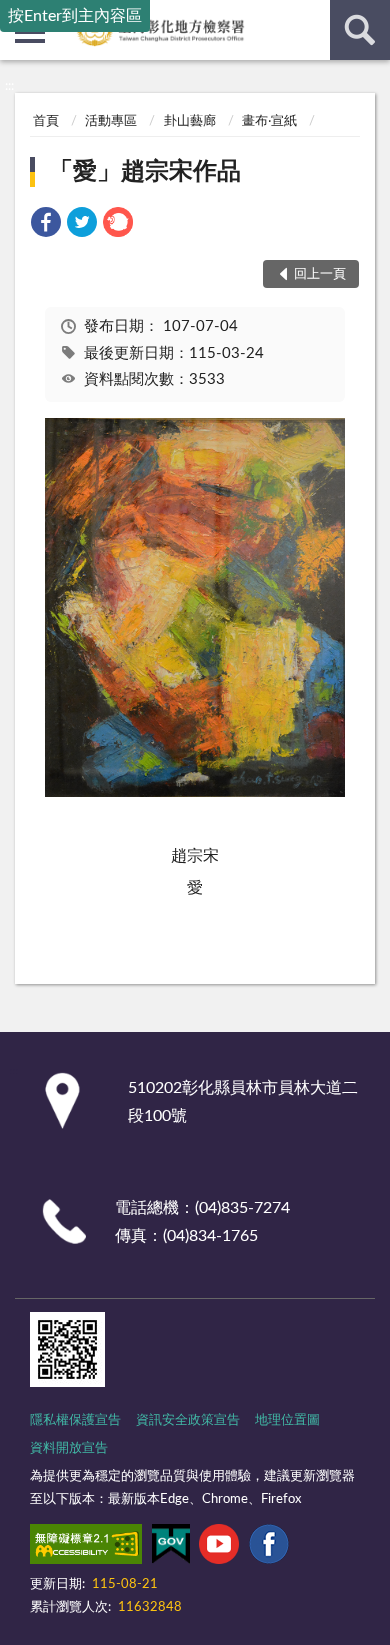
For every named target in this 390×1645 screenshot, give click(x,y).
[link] (46, 225)
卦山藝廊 (190, 121)
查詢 (360, 30)
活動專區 (111, 121)
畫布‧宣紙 (269, 121)
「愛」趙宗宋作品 (145, 172)
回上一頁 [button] (320, 274)
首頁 (46, 121)
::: (9, 86)
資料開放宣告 (69, 1448)
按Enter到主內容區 (75, 16)
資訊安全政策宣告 (188, 1420)
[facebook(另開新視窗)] (269, 1548)
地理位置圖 (287, 1420)
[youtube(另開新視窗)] (219, 1548)
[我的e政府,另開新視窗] (171, 1548)
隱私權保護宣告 (75, 1420)
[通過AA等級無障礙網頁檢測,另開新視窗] (86, 1548)
